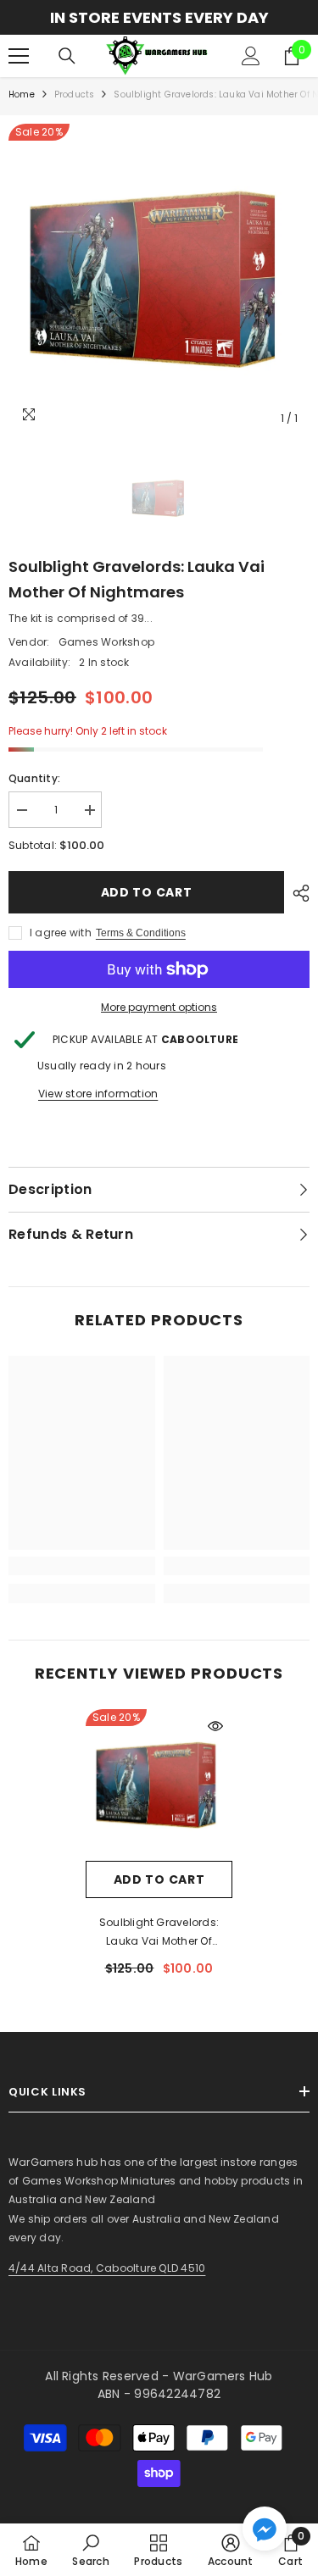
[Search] (67, 56)
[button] (265, 2529)
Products (75, 94)
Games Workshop (106, 642)
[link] (82, 1566)
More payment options (159, 1007)
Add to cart (147, 892)
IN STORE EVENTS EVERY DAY (159, 17)
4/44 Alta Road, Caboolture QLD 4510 (107, 2268)
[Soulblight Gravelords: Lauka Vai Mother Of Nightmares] (159, 1785)
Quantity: (34, 778)
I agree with (61, 933)
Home (22, 94)
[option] (159, 17)
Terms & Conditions (141, 933)
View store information (98, 1094)
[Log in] (251, 56)
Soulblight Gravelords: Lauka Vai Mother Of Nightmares (159, 1933)
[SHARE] (297, 893)
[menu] (19, 56)
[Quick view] (215, 1726)
